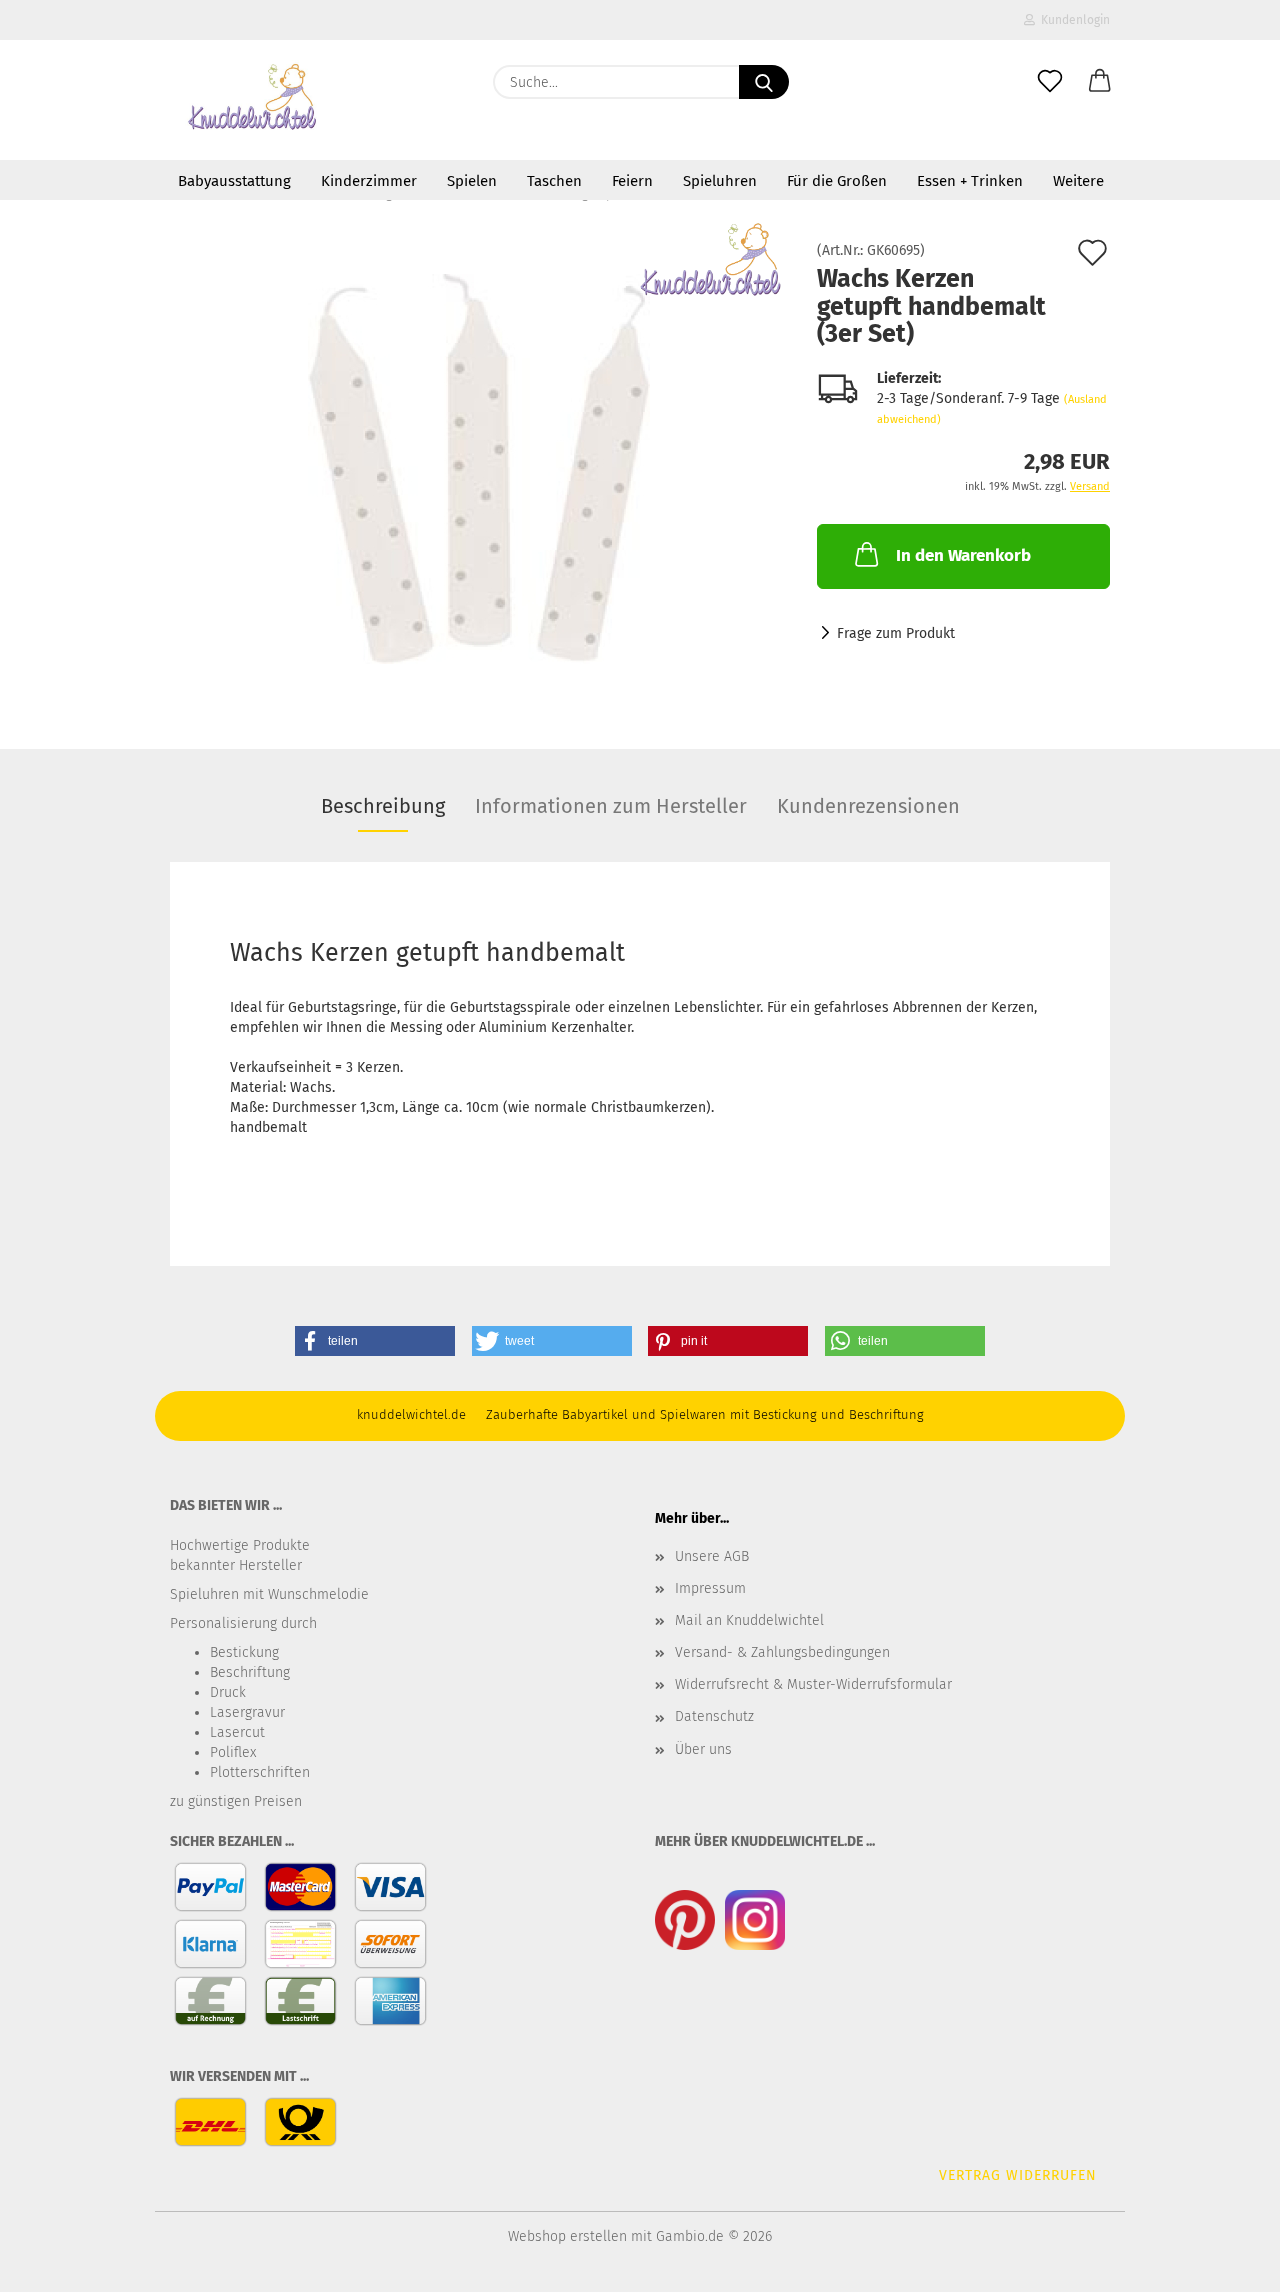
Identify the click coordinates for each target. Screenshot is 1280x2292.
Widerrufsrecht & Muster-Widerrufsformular (813, 1684)
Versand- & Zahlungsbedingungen (782, 1652)
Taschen (554, 181)
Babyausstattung (234, 181)
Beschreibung (383, 806)
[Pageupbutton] (1225, 2262)
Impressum (710, 1588)
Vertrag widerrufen (1018, 2175)
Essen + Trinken (970, 181)
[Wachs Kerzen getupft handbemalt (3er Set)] (479, 468)
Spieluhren (720, 181)
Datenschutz (714, 1716)
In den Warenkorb (963, 555)
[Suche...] (764, 82)
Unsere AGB (712, 1556)
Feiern (632, 181)
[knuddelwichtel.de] (253, 100)
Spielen (472, 181)
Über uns (703, 1749)
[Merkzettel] (1050, 82)
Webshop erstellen (567, 2236)
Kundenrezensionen (868, 806)
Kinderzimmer (369, 181)
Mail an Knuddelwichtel (749, 1620)
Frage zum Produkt (896, 633)
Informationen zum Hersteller (611, 806)
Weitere (1078, 181)
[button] (1100, 82)
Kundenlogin (1072, 20)
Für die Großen (837, 181)
